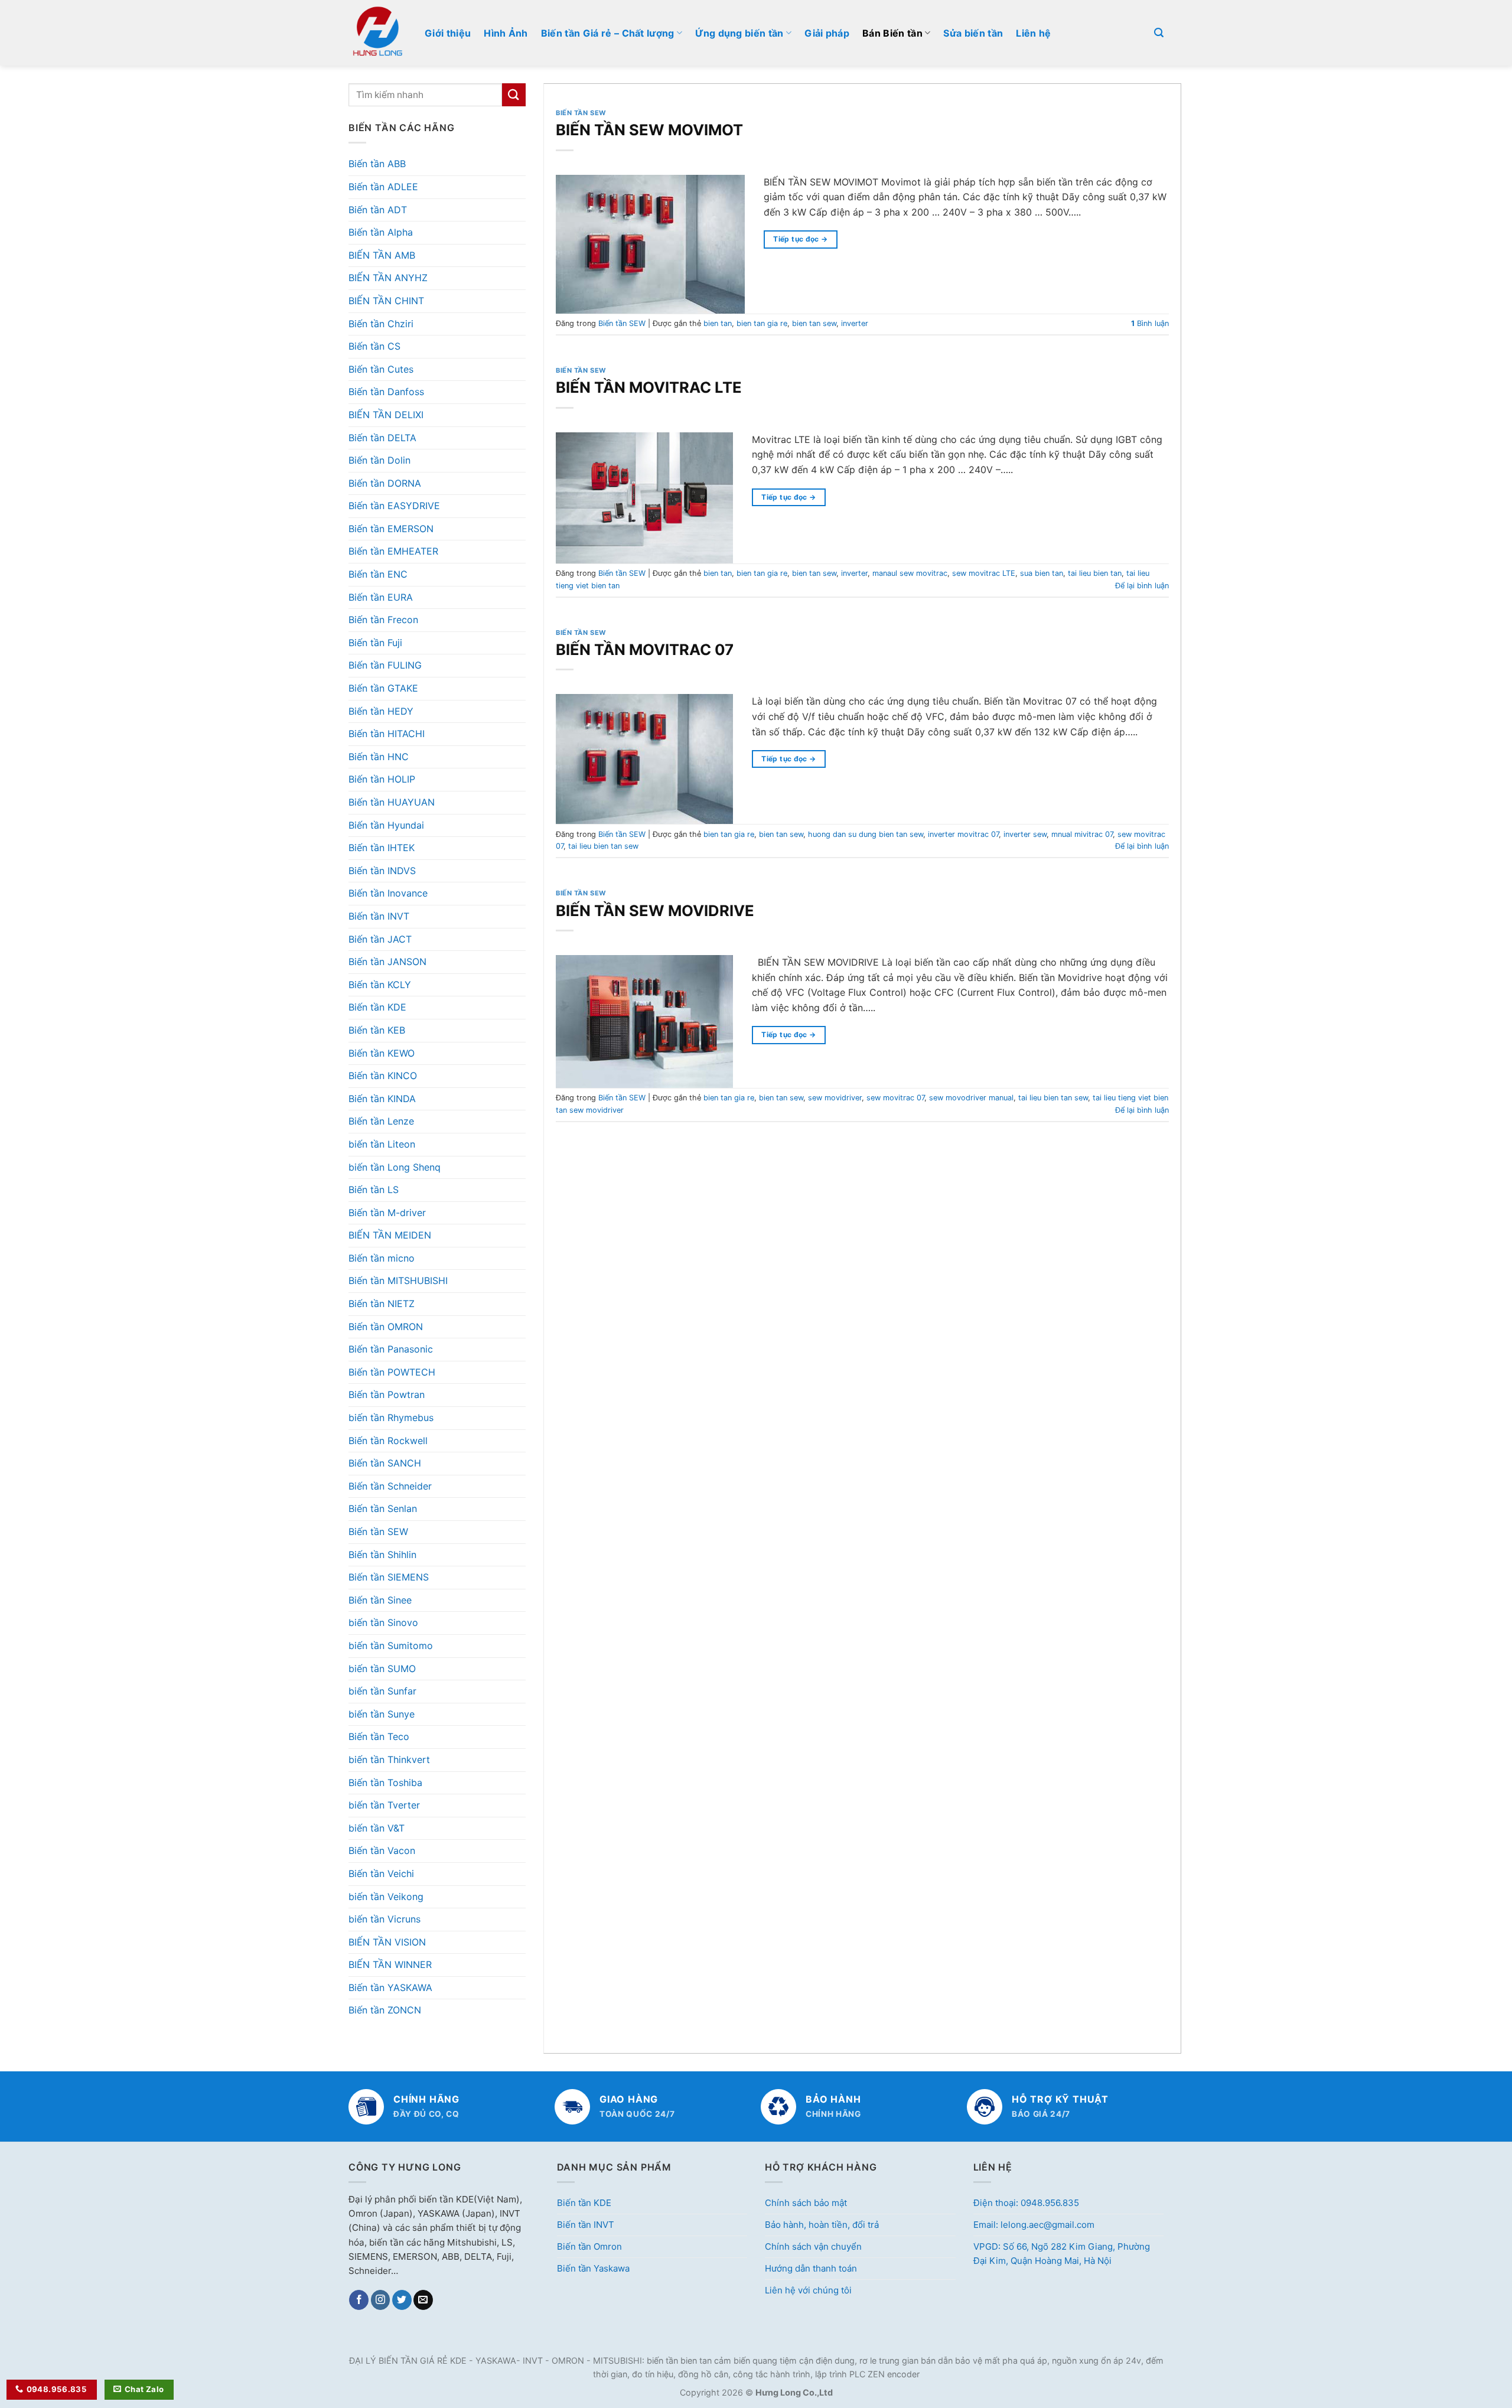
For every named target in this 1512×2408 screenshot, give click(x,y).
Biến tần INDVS (382, 871)
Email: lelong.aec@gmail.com (1034, 2225)
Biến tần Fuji (375, 643)
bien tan (718, 323)
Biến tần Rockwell (388, 1441)
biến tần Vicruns (384, 1919)
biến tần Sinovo (383, 1622)
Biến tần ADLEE (383, 187)
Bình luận (1150, 323)
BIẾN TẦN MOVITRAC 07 (645, 649)
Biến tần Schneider (390, 1486)
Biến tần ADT (378, 210)
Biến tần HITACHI (387, 734)
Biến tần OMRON (386, 1327)
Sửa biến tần (973, 33)
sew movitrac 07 (895, 1098)
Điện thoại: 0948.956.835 (1026, 2203)
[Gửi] (514, 95)
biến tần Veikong (386, 1897)
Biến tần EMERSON (391, 529)
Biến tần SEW (378, 1532)
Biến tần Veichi (381, 1873)
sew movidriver (835, 1098)
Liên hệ (1033, 33)
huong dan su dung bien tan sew (866, 834)
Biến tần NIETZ (382, 1304)
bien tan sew (814, 323)
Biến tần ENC (378, 574)
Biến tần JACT (380, 939)
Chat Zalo (144, 2389)
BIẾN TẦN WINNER (390, 1964)
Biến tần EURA (381, 597)
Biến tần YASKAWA (390, 1987)
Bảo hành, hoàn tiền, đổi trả (822, 2225)
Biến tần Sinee (380, 1600)
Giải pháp (827, 33)
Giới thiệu (448, 33)
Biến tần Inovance (388, 893)
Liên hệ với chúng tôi (808, 2290)
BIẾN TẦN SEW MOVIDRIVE (655, 910)
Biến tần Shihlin (382, 1555)
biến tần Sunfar (382, 1691)
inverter (855, 323)
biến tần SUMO (382, 1669)
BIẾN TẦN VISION (387, 1942)
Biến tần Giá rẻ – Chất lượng (608, 33)
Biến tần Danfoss (386, 392)
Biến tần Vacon (382, 1850)
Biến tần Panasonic (391, 1349)
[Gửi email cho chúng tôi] (423, 2300)
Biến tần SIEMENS (389, 1577)
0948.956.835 (57, 2389)
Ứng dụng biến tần (739, 33)
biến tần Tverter (384, 1805)
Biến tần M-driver (387, 1213)
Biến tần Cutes (381, 369)
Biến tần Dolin (379, 460)
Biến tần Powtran (387, 1394)
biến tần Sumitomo (391, 1645)
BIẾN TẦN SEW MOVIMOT (649, 130)
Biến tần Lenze (381, 1121)
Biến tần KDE (377, 1007)
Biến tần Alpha (381, 232)
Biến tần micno (382, 1258)
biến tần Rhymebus (391, 1418)
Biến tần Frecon (383, 620)
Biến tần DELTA (382, 438)
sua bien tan (1042, 573)
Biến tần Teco (379, 1736)
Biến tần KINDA (382, 1099)
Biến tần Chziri (381, 324)
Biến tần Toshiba (385, 1783)
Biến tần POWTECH (392, 1372)
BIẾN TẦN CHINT (386, 301)
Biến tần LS (374, 1190)
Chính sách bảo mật (806, 2203)
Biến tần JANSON (387, 962)
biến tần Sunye (382, 1714)
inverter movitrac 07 (963, 834)
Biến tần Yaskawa (593, 2268)
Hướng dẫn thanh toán (811, 2268)
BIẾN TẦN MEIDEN (390, 1235)
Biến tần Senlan (383, 1508)
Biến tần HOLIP (382, 779)
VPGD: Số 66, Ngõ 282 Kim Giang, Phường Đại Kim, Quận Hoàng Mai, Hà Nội (1062, 2254)
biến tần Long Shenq (395, 1167)
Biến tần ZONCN (385, 2010)
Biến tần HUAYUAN (392, 802)
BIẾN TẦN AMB (382, 255)
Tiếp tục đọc (800, 239)
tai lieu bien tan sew (603, 846)
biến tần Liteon (382, 1144)
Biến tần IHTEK (382, 848)
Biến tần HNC (379, 757)
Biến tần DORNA (385, 483)
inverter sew (1025, 834)
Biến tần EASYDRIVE (394, 506)
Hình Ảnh (506, 33)
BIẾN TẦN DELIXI (386, 415)
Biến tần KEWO (382, 1053)
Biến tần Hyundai (386, 825)
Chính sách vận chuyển (813, 2246)
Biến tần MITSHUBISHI (398, 1280)
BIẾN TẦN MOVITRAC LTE (649, 387)
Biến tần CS (374, 346)
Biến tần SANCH (385, 1463)
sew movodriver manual (971, 1098)
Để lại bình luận (1142, 586)
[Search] (1159, 33)
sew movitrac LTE (984, 573)
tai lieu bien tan (1095, 573)
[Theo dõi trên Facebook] (359, 2300)
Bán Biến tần (892, 33)
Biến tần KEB (377, 1030)
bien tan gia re (762, 323)
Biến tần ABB (377, 164)
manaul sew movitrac (910, 573)
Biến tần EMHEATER (393, 551)
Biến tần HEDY (381, 711)
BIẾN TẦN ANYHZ (388, 278)
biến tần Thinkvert (389, 1759)
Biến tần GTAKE (383, 688)
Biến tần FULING (385, 665)
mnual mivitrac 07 (1082, 834)
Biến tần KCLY (380, 985)
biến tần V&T (377, 1828)
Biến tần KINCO (383, 1076)
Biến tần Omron (589, 2246)
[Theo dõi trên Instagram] (381, 2300)
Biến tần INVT (379, 916)
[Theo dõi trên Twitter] (402, 2300)
